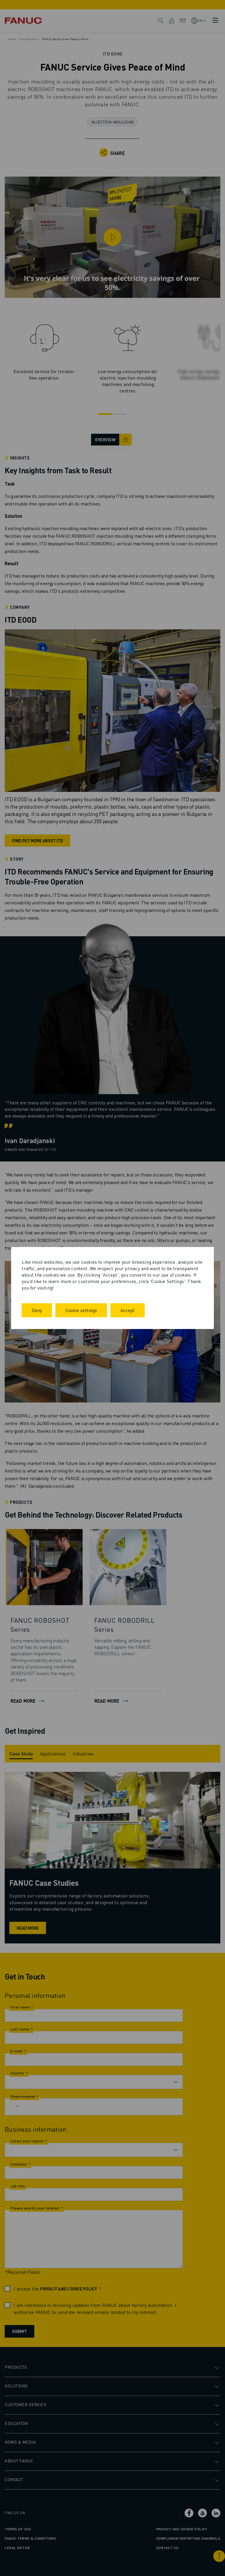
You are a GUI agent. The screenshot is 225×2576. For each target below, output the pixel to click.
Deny (37, 1310)
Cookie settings (81, 1310)
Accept (128, 1310)
